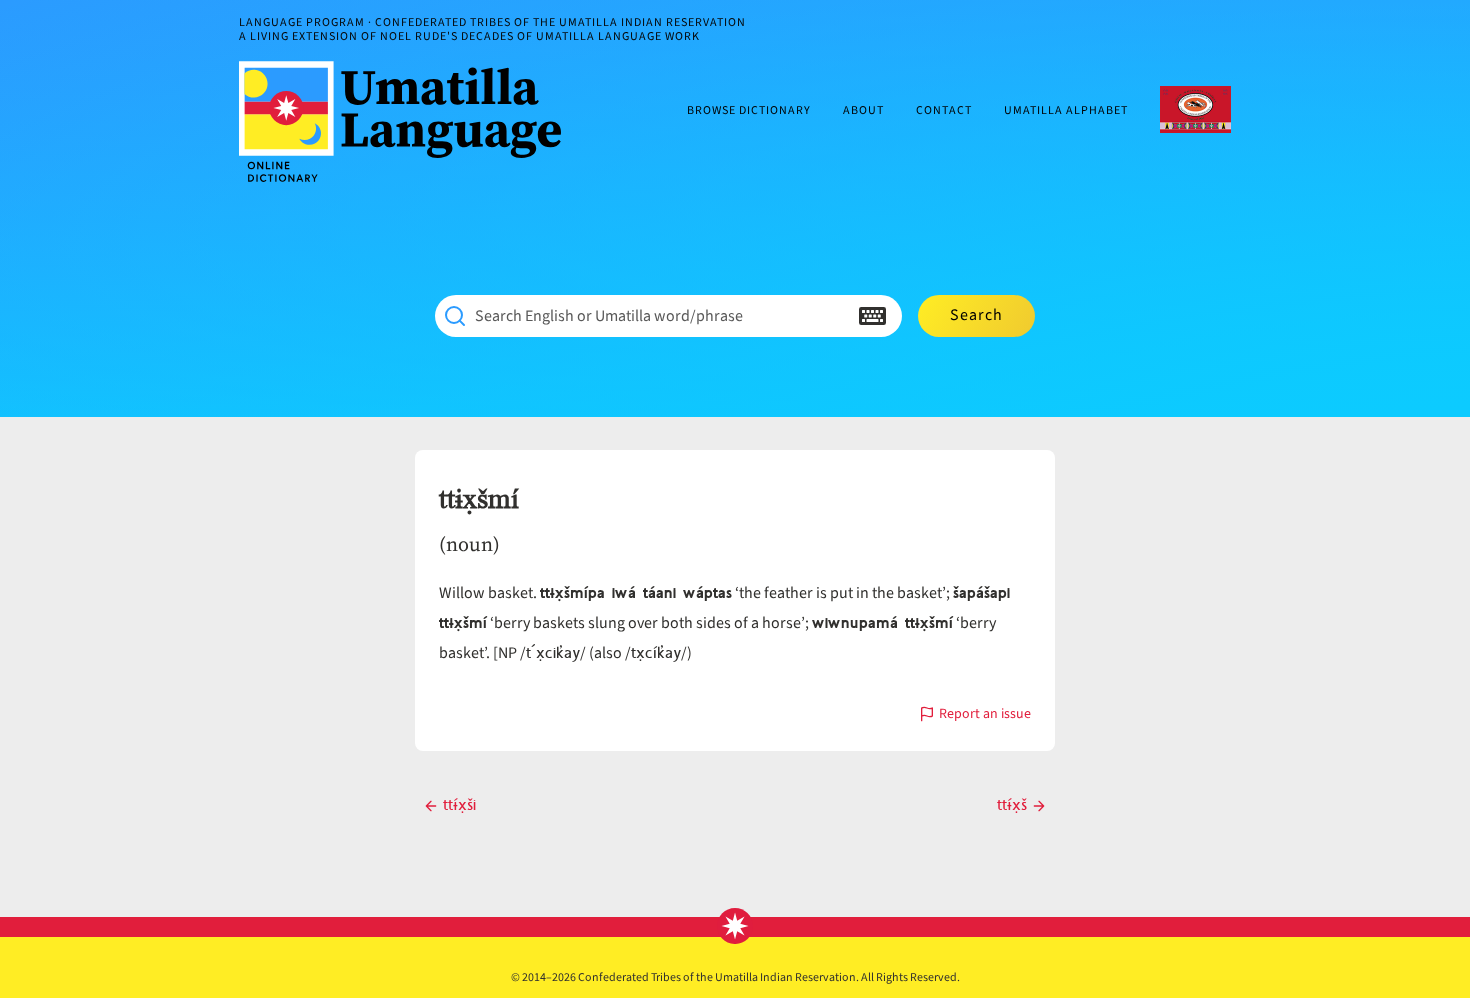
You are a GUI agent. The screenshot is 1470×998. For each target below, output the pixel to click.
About (863, 111)
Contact (944, 111)
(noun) (469, 544)
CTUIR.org (1195, 109)
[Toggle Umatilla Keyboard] (872, 316)
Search (976, 315)
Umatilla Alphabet (1066, 111)
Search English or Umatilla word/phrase (609, 316)
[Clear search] (833, 316)
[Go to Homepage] (408, 121)
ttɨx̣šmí (479, 500)
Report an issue (985, 715)
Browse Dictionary (749, 111)
